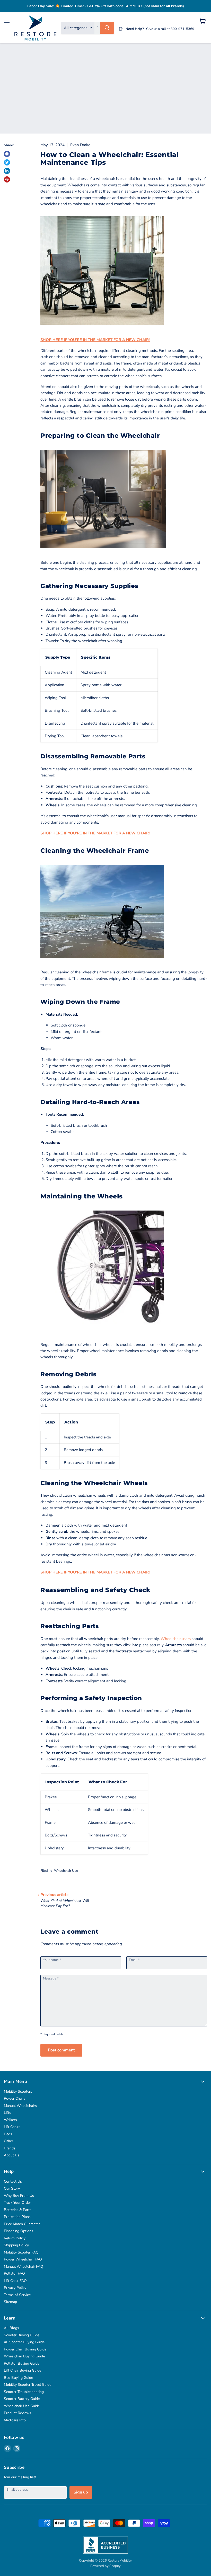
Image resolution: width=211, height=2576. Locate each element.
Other (8, 2141)
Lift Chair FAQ (15, 2281)
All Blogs (11, 2328)
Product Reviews (17, 2413)
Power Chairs (15, 2098)
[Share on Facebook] (7, 154)
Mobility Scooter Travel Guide (28, 2385)
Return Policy (15, 2238)
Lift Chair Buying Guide (23, 2370)
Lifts (7, 2113)
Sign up (81, 2492)
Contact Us (13, 2181)
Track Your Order (17, 2203)
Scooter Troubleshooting (24, 2392)
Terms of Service (17, 2295)
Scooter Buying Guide (21, 2335)
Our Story (12, 2188)
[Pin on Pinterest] (7, 179)
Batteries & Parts (18, 2210)
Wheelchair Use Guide (22, 2406)
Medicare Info (15, 2420)
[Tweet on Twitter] (7, 162)
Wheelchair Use (66, 1871)
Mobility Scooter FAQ (21, 2252)
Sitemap (10, 2302)
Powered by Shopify (105, 2566)
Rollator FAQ (14, 2273)
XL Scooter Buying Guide (24, 2342)
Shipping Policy (16, 2245)
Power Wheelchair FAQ (23, 2259)
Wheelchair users (176, 1639)
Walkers (10, 2120)
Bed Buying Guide (18, 2378)
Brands (10, 2148)
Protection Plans (17, 2217)
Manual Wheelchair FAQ (24, 2267)
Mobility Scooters (18, 2092)
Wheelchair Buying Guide (24, 2356)
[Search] (107, 28)
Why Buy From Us (19, 2196)
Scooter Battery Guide (22, 2399)
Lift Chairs (12, 2127)
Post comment (61, 2050)
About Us (12, 2155)
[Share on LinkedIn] (7, 171)
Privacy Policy (15, 2288)
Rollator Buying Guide (22, 2363)
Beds (8, 2134)
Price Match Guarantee (22, 2224)
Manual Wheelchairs (20, 2106)
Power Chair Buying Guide (25, 2349)
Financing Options (19, 2231)
